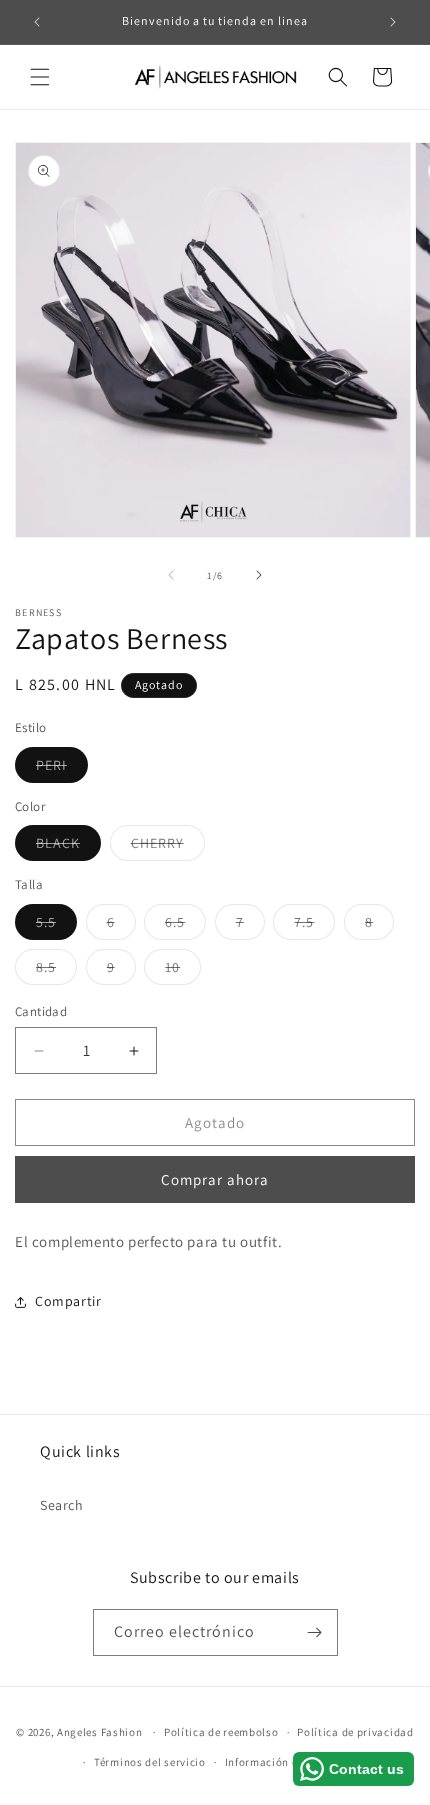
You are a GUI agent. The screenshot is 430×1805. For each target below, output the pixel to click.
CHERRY (168, 847)
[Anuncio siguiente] (393, 22)
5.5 (56, 926)
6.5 (185, 926)
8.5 (56, 971)
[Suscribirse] (315, 1632)
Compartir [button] (68, 1301)
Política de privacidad (355, 1732)
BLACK (68, 847)
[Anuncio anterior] (37, 22)
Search (62, 1505)
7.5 (314, 926)
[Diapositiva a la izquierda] (171, 575)
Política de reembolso (221, 1732)
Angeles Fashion (100, 1732)
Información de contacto (290, 1762)
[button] (40, 77)
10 (183, 971)
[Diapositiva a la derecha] (259, 575)
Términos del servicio (150, 1762)
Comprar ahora (215, 1179)
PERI (62, 769)
